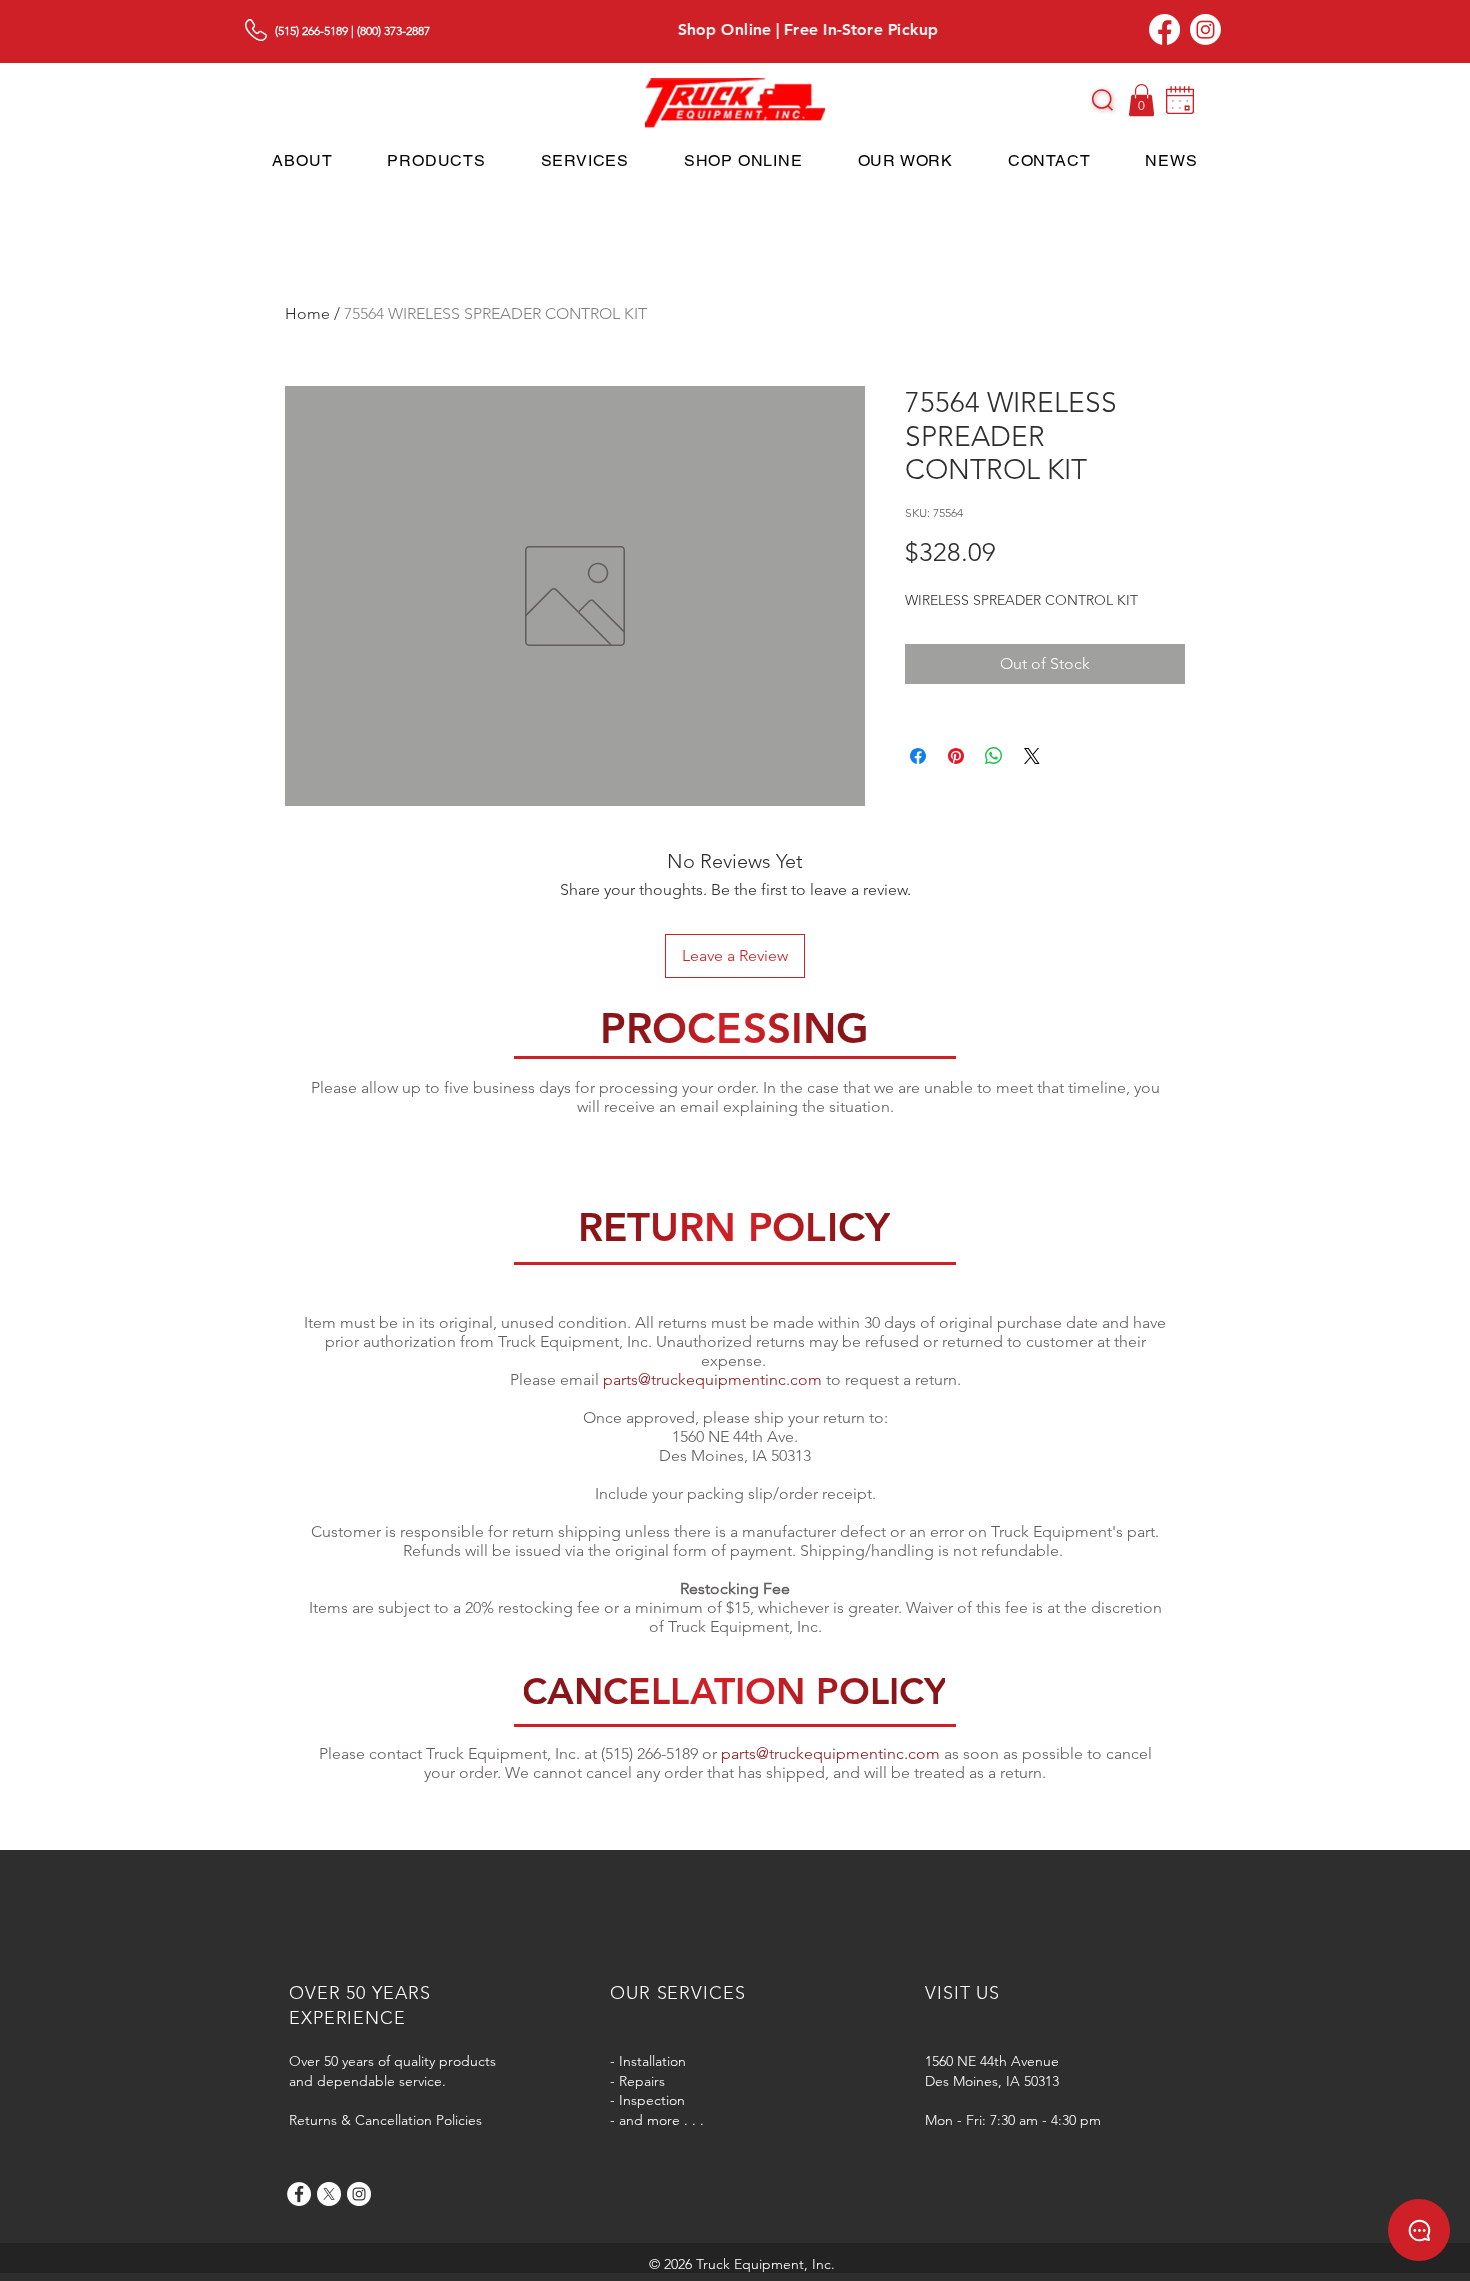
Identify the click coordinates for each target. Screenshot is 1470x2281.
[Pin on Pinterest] (956, 756)
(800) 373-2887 (393, 30)
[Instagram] (1205, 29)
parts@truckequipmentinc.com (712, 1379)
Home (307, 313)
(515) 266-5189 (311, 30)
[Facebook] (1164, 29)
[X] (329, 2194)
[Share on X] (1032, 756)
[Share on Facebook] (918, 756)
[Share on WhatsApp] (994, 756)
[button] (1102, 100)
